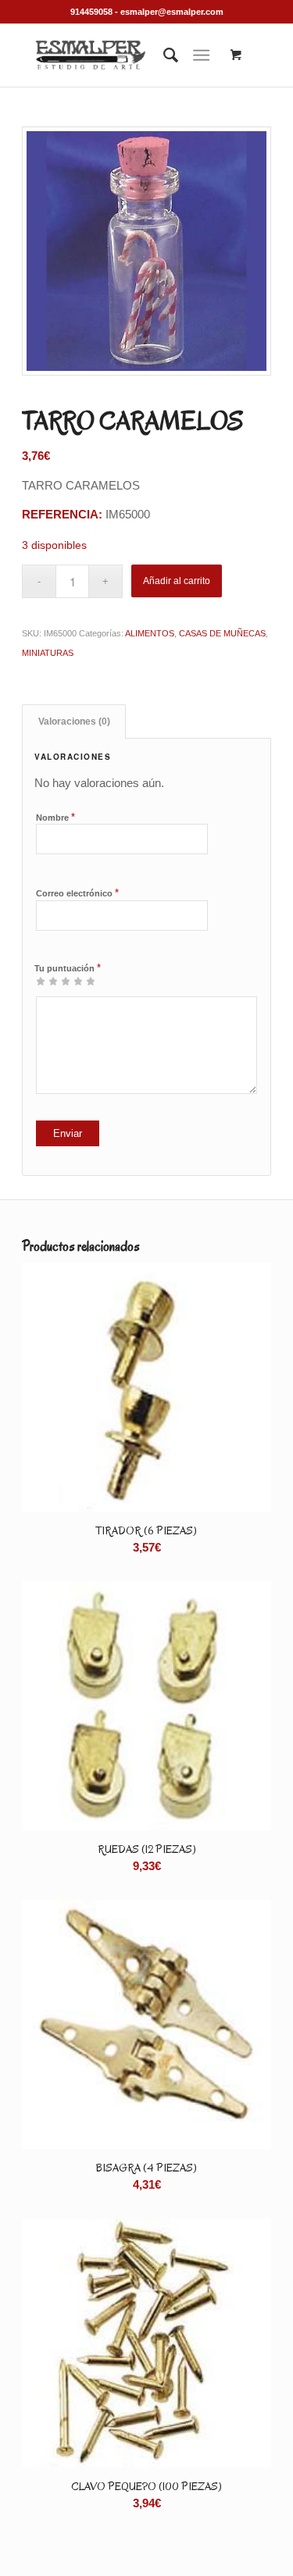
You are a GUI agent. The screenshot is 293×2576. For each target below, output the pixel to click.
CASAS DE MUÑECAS (222, 633)
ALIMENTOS (150, 633)
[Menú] (201, 55)
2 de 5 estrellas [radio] (47, 981)
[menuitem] (163, 55)
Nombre (55, 817)
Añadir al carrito (177, 581)
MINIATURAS (48, 653)
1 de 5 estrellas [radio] (41, 981)
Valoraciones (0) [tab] (74, 721)
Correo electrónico (77, 893)
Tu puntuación (68, 968)
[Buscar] (163, 55)
